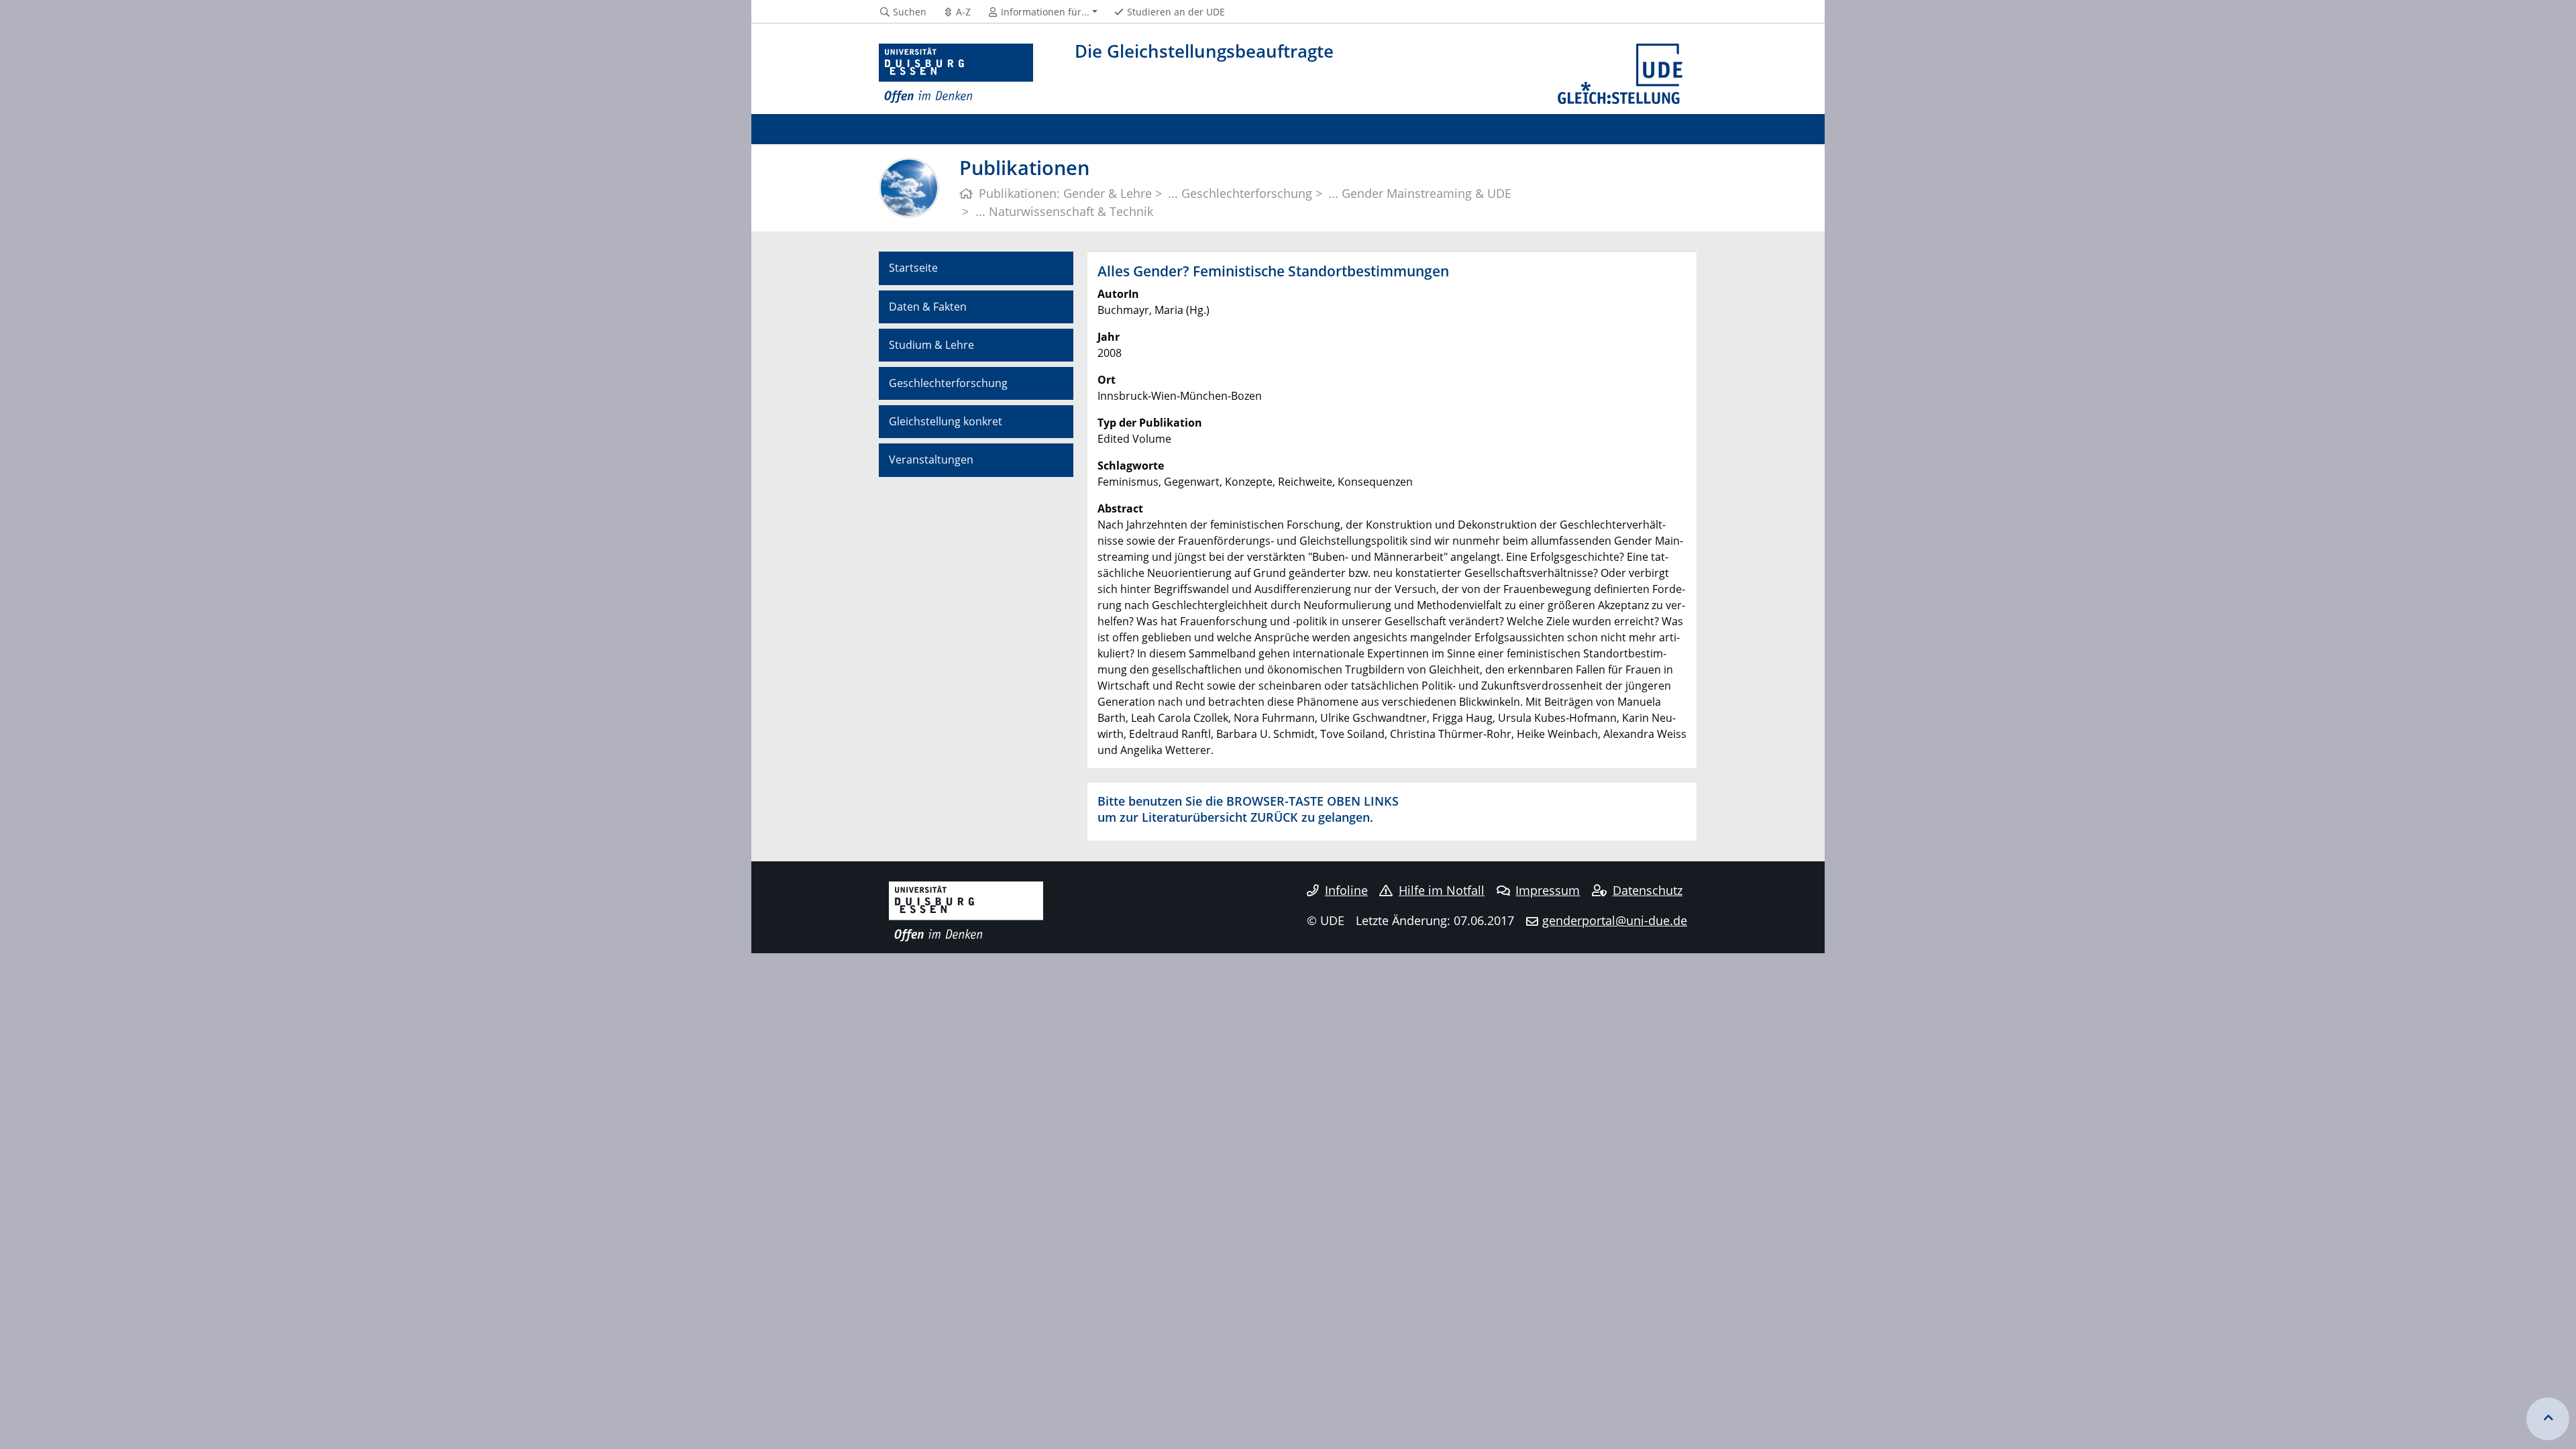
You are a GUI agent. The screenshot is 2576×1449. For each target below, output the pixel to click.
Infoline (1346, 890)
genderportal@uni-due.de (1615, 920)
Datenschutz (1648, 890)
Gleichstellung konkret (946, 421)
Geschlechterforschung (948, 383)
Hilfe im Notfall (1442, 890)
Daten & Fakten (928, 307)
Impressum (1548, 890)
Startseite (913, 268)
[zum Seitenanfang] (2548, 1419)
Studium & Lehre (931, 345)
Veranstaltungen (931, 460)
